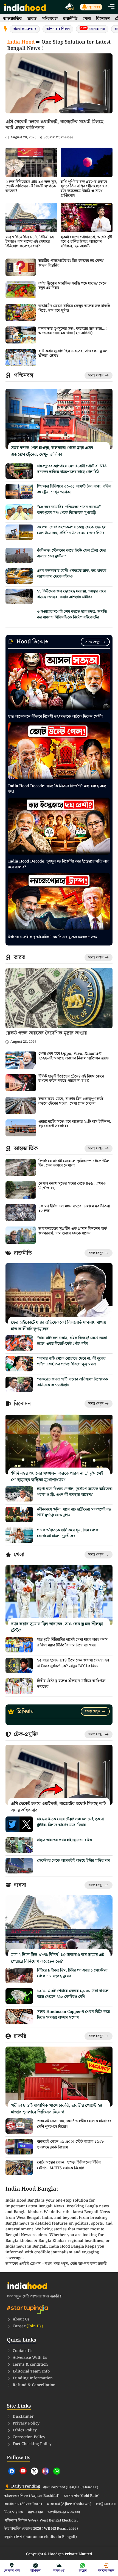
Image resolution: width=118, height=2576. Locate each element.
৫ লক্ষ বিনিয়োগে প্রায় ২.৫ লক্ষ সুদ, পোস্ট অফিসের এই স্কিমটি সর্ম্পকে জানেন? (31, 187)
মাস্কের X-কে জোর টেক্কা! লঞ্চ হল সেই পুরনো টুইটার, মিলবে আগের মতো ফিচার (70, 1822)
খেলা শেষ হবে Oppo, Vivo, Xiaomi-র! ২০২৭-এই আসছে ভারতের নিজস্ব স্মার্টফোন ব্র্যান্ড (74, 1056)
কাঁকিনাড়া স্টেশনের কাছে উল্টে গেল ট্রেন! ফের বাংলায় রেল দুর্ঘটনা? (71, 553)
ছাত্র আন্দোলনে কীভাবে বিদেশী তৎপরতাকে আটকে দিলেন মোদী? (56, 717)
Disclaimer (23, 2417)
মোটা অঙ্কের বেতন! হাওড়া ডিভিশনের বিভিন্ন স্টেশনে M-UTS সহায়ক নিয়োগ (69, 2165)
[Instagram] (46, 2471)
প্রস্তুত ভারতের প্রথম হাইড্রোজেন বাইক (64, 1840)
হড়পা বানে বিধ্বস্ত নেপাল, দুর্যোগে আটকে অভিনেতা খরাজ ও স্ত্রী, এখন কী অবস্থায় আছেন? (75, 1492)
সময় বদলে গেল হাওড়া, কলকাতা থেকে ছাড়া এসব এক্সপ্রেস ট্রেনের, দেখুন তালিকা (52, 451)
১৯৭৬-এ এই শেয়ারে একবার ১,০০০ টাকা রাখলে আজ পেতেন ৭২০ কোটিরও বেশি (73, 1994)
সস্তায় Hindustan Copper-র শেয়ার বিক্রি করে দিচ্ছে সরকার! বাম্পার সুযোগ (73, 2015)
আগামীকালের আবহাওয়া (64, 2512)
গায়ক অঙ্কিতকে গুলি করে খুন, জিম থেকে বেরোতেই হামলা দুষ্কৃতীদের (68, 1533)
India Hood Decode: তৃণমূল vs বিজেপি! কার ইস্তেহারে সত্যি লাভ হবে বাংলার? (59, 864)
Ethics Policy (25, 2430)
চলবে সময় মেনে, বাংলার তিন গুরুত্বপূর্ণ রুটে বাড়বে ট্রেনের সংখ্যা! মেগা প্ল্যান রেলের (71, 1101)
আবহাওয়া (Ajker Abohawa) (69, 2504)
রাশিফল (36, 2571)
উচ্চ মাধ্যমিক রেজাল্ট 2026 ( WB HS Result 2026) (41, 2529)
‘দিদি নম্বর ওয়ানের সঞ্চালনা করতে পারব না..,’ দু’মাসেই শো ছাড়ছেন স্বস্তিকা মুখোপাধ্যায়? (57, 1477)
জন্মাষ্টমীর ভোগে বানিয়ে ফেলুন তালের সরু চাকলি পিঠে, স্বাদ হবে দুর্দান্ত (74, 308)
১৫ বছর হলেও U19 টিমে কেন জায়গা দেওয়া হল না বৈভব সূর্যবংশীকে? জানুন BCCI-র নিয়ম (73, 1663)
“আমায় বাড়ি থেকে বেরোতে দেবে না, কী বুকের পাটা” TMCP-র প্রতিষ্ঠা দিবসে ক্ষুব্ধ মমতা (71, 1361)
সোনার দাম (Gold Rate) (82, 2496)
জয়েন (83, 2571)
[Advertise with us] (70, 7)
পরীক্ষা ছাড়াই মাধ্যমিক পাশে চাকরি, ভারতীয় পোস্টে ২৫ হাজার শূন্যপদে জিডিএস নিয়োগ (57, 2109)
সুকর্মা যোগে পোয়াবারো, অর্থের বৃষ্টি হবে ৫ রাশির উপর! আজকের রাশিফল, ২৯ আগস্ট (86, 242)
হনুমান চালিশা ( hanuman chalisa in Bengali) (41, 2537)
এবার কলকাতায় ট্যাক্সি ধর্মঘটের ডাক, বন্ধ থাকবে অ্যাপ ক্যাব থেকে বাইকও (72, 574)
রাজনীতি (70, 19)
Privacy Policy (26, 2423)
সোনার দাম (93, 29)
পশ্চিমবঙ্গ (50, 19)
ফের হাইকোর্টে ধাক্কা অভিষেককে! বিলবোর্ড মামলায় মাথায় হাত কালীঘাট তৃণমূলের (59, 1326)
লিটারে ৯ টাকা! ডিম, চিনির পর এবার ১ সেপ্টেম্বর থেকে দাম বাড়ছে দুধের (72, 1973)
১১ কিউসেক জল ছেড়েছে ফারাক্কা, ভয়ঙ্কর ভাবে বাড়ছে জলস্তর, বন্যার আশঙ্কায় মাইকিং (71, 594)
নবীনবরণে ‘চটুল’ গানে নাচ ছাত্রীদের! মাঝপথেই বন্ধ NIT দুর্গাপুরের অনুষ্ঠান (74, 1512)
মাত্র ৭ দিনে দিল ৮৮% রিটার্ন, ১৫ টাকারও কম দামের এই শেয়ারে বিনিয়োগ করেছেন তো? (30, 242)
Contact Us (23, 2351)
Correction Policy (29, 2437)
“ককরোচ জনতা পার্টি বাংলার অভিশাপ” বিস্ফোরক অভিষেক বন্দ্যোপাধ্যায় (72, 1382)
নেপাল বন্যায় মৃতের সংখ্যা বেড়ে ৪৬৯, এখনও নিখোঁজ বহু (72, 1186)
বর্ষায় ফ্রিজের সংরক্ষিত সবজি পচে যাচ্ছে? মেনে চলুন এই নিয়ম (72, 286)
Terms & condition (30, 2365)
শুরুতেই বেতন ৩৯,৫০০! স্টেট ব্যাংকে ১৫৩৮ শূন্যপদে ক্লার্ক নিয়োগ (70, 2144)
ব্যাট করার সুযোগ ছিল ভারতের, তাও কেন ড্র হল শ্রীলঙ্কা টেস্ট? (73, 353)
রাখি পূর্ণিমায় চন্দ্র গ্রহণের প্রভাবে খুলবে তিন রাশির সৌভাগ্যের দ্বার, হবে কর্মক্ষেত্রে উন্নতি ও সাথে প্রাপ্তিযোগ (85, 189)
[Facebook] (12, 2471)
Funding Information (33, 2378)
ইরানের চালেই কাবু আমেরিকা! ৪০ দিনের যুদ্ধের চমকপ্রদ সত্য (53, 937)
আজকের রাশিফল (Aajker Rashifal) (32, 2496)
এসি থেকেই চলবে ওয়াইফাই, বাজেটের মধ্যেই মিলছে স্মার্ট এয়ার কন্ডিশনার (54, 125)
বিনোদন (103, 19)
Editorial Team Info (31, 2371)
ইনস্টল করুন (106, 2571)
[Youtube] (23, 2471)
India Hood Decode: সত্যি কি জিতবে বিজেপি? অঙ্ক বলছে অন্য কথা (57, 789)
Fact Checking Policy (32, 2444)
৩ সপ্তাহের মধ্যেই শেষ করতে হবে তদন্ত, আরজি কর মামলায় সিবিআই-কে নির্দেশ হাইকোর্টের (72, 614)
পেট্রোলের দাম (106, 2504)
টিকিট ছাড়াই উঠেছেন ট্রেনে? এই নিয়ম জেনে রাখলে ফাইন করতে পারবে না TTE (71, 1079)
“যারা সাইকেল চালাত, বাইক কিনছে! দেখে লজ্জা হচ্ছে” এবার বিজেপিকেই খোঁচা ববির (72, 1341)
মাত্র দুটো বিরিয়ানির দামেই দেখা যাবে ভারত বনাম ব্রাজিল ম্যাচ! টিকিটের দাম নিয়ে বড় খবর (72, 1642)
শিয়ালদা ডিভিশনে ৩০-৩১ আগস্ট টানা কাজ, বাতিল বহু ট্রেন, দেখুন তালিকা (74, 489)
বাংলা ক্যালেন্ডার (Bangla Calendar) (71, 2488)
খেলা (87, 19)
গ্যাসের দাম (35, 2512)
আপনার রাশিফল (58, 29)
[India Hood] (25, 7)
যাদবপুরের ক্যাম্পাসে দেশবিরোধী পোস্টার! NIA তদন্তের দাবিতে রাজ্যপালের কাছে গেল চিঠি (72, 469)
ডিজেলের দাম (14, 2512)
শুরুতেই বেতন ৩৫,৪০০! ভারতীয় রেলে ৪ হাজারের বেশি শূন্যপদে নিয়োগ (74, 2124)
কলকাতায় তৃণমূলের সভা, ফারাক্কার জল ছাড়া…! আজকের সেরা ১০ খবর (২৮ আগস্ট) (73, 331)
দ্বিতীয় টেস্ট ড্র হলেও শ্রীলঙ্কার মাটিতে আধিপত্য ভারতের (71, 1684)
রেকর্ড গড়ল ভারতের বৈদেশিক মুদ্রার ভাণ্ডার (46, 1033)
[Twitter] (34, 2471)
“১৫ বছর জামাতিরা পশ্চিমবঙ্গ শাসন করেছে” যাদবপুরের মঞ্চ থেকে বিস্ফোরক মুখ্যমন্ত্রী (69, 510)
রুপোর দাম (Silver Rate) (23, 2504)
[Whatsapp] (57, 2471)
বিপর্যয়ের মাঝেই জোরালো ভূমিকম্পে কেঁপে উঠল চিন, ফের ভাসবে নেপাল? (74, 1163)
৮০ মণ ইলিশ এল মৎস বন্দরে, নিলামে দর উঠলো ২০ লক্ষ (74, 1209)
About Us (21, 2319)
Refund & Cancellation (34, 2385)
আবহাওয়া (59, 2571)
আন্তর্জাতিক (13, 19)
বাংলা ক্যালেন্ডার (25, 29)
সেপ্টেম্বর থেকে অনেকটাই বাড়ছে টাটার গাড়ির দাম (73, 1861)
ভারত (32, 19)
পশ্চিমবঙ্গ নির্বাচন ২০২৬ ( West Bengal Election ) (41, 2521)
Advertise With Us (30, 2358)
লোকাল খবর (12, 2571)
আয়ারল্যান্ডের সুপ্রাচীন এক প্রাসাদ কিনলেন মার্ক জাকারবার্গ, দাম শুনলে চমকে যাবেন (73, 1231)
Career (28, 2326)
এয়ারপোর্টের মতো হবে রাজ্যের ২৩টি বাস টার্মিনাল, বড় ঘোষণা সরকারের (75, 1124)
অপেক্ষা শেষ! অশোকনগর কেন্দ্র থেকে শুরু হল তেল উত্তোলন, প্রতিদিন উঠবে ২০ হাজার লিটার (72, 530)
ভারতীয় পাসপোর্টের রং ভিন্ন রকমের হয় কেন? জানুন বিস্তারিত (71, 263)
